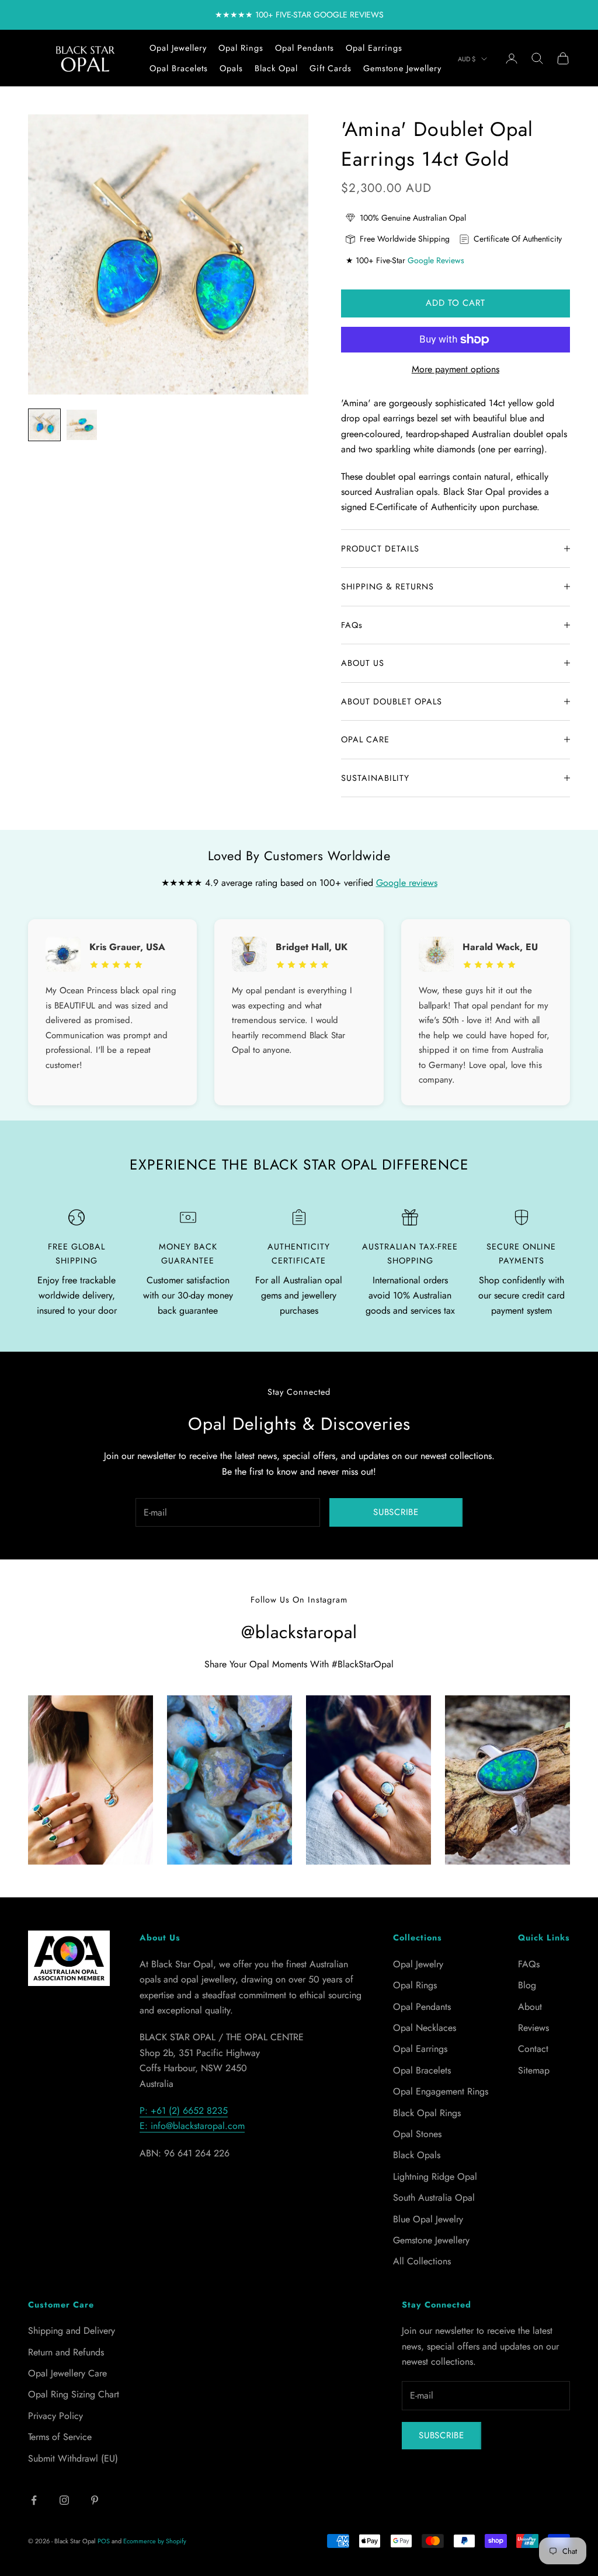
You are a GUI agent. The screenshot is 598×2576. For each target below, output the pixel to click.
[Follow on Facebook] (34, 2500)
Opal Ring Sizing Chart (74, 2394)
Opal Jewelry (418, 1964)
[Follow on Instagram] (64, 2500)
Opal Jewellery (178, 48)
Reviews (533, 2028)
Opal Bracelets (179, 68)
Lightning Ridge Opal (435, 2177)
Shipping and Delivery (72, 2331)
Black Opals (417, 2155)
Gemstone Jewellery (402, 68)
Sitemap (534, 2070)
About (530, 2007)
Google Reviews (436, 260)
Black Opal (276, 68)
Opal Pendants (305, 48)
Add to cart (455, 303)
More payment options (456, 369)
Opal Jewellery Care (67, 2373)
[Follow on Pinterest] (95, 2500)
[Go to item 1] (44, 425)
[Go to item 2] (82, 425)
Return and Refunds (66, 2352)
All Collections (422, 2261)
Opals (231, 68)
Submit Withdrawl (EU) (73, 2458)
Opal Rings (241, 48)
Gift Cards (331, 68)
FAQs (529, 1964)
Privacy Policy (55, 2416)
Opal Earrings (374, 48)
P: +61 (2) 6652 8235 (184, 2111)
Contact (533, 2049)
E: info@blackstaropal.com (192, 2126)
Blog (527, 1985)
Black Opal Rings (427, 2113)
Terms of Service (60, 2437)
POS (104, 2541)
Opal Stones (417, 2134)
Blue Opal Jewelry (428, 2219)
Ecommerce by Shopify (155, 2541)
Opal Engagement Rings (441, 2091)
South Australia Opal (434, 2198)
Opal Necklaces (425, 2028)
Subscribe (396, 1512)
